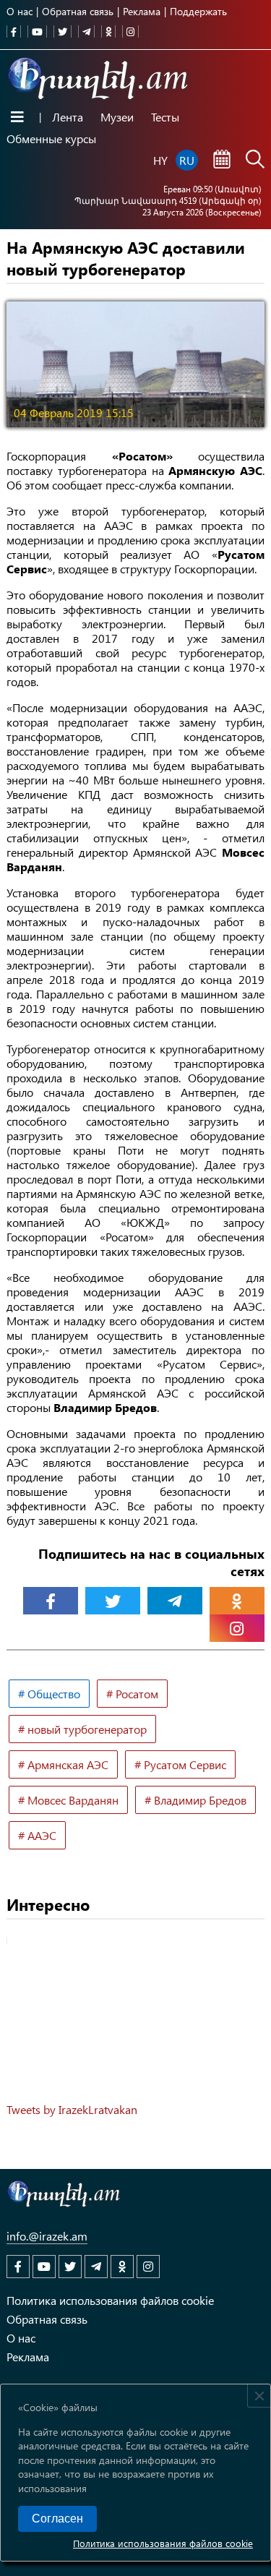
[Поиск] (255, 161)
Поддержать (198, 11)
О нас (20, 11)
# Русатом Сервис (180, 1764)
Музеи (117, 117)
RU (187, 160)
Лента (68, 117)
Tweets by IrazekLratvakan (72, 2109)
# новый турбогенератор (82, 1729)
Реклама (142, 11)
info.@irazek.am (47, 2236)
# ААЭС (37, 1835)
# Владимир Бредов (195, 1800)
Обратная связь (78, 11)
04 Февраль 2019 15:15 (74, 412)
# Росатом (132, 1694)
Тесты (165, 117)
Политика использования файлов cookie (163, 2543)
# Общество (49, 1694)
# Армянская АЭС (63, 1764)
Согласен (57, 2519)
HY (160, 160)
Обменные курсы (51, 138)
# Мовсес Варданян (68, 1800)
